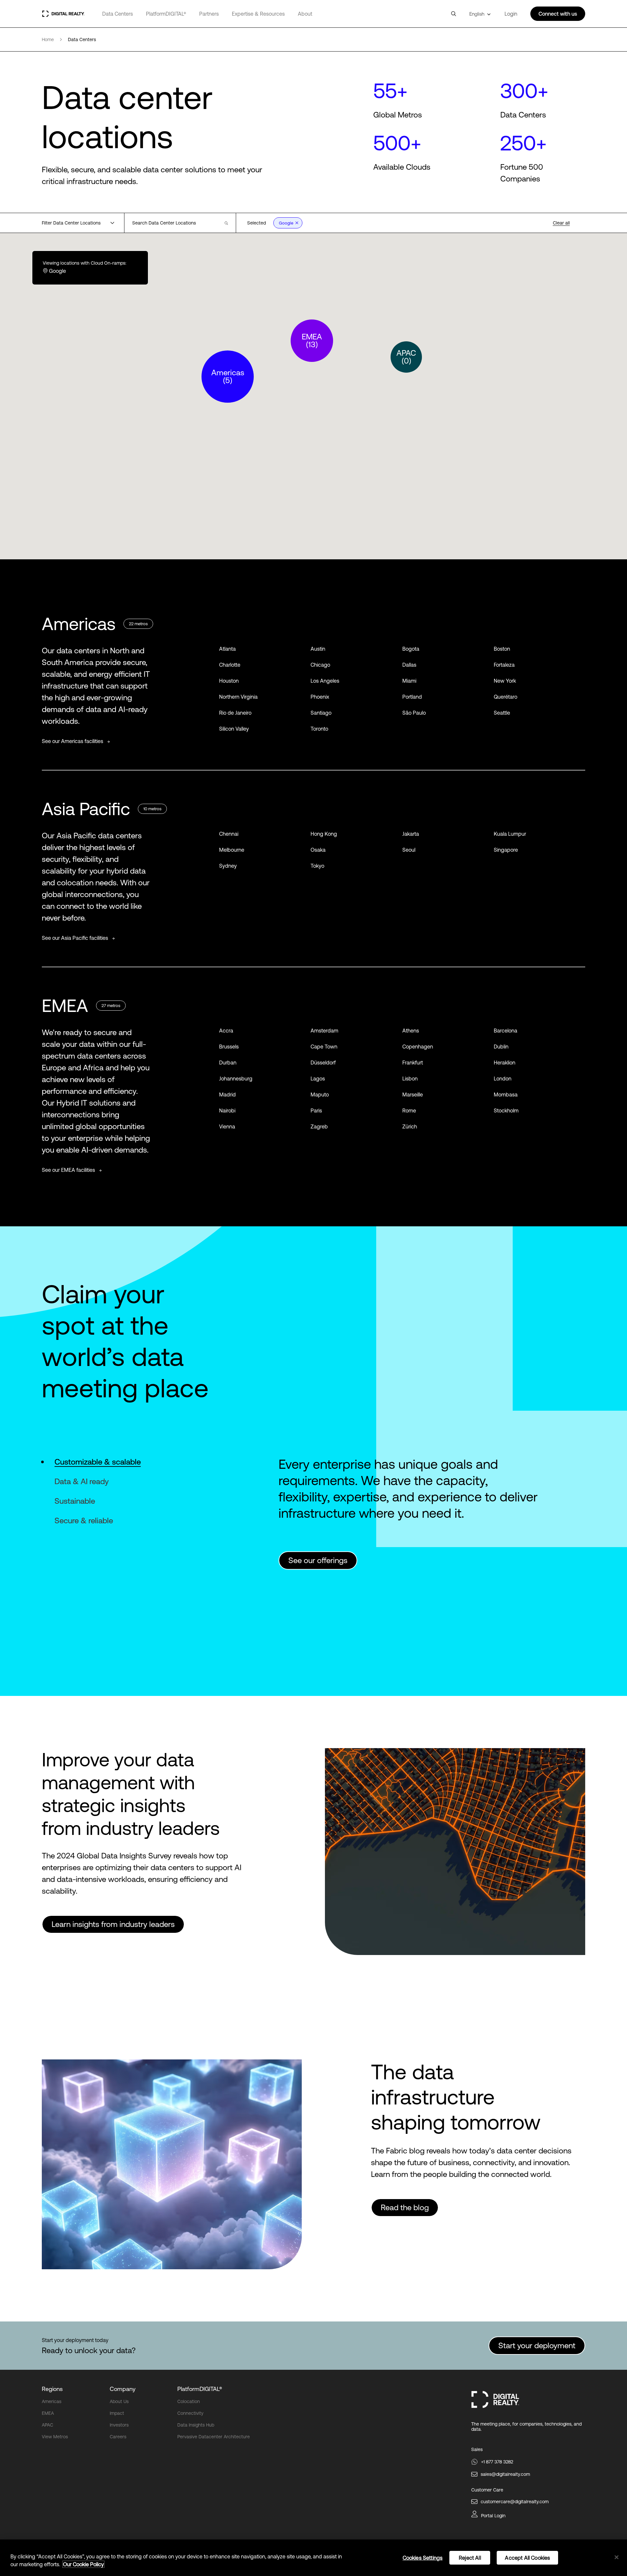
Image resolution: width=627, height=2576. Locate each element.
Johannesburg (236, 1079)
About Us (119, 2401)
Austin (318, 649)
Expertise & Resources (258, 14)
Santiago (321, 713)
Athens (411, 1031)
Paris (316, 1110)
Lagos (318, 1079)
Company (123, 2389)
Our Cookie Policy (83, 2564)
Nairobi (227, 1110)
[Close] (617, 2557)
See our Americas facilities (73, 741)
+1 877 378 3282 (497, 2462)
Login (511, 14)
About (305, 14)
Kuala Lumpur (510, 834)
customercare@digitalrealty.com (515, 2502)
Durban (228, 1063)
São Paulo (414, 713)
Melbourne (232, 850)
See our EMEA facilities (69, 1170)
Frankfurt (413, 1063)
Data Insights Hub (196, 2425)
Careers (118, 2437)
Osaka (318, 850)
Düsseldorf (323, 1063)
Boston (502, 649)
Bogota (411, 649)
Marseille (413, 1094)
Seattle (502, 713)
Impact (117, 2413)
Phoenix (320, 697)
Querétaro (506, 697)
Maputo (320, 1094)
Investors (119, 2425)
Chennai (229, 834)
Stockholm (506, 1110)
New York (505, 681)
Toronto (319, 729)
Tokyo (317, 866)
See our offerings (318, 1560)
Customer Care (487, 2490)
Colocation (189, 2401)
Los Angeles (325, 681)
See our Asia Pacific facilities (76, 938)
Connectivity (190, 2413)
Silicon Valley (234, 729)
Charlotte (230, 665)
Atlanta (227, 649)
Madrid (227, 1094)
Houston (229, 681)
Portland (412, 697)
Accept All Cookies (527, 2558)
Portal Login (493, 2516)
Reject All (470, 2558)
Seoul (409, 850)
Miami (409, 681)
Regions (52, 2389)
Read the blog (405, 2207)
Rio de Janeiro (235, 713)
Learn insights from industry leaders (113, 1924)
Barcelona (506, 1031)
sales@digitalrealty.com (505, 2474)
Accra (226, 1031)
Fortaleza (504, 665)
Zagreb (319, 1126)
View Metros (55, 2437)
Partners (209, 14)
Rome (409, 1110)
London (503, 1079)
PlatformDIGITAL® (166, 14)
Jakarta (411, 834)
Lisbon (410, 1079)
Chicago (320, 665)
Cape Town (324, 1047)
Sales (477, 2449)
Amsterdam (324, 1031)
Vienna (227, 1126)
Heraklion (505, 1063)
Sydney (228, 866)
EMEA (48, 2413)
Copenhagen (418, 1047)
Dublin (501, 1047)
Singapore (506, 850)
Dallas (409, 665)
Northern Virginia (238, 697)
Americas (52, 2401)
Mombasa (506, 1094)
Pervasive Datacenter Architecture (214, 2437)
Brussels (229, 1047)
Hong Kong (324, 834)
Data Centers (118, 14)
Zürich (410, 1126)
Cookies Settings (423, 2558)
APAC (48, 2425)
